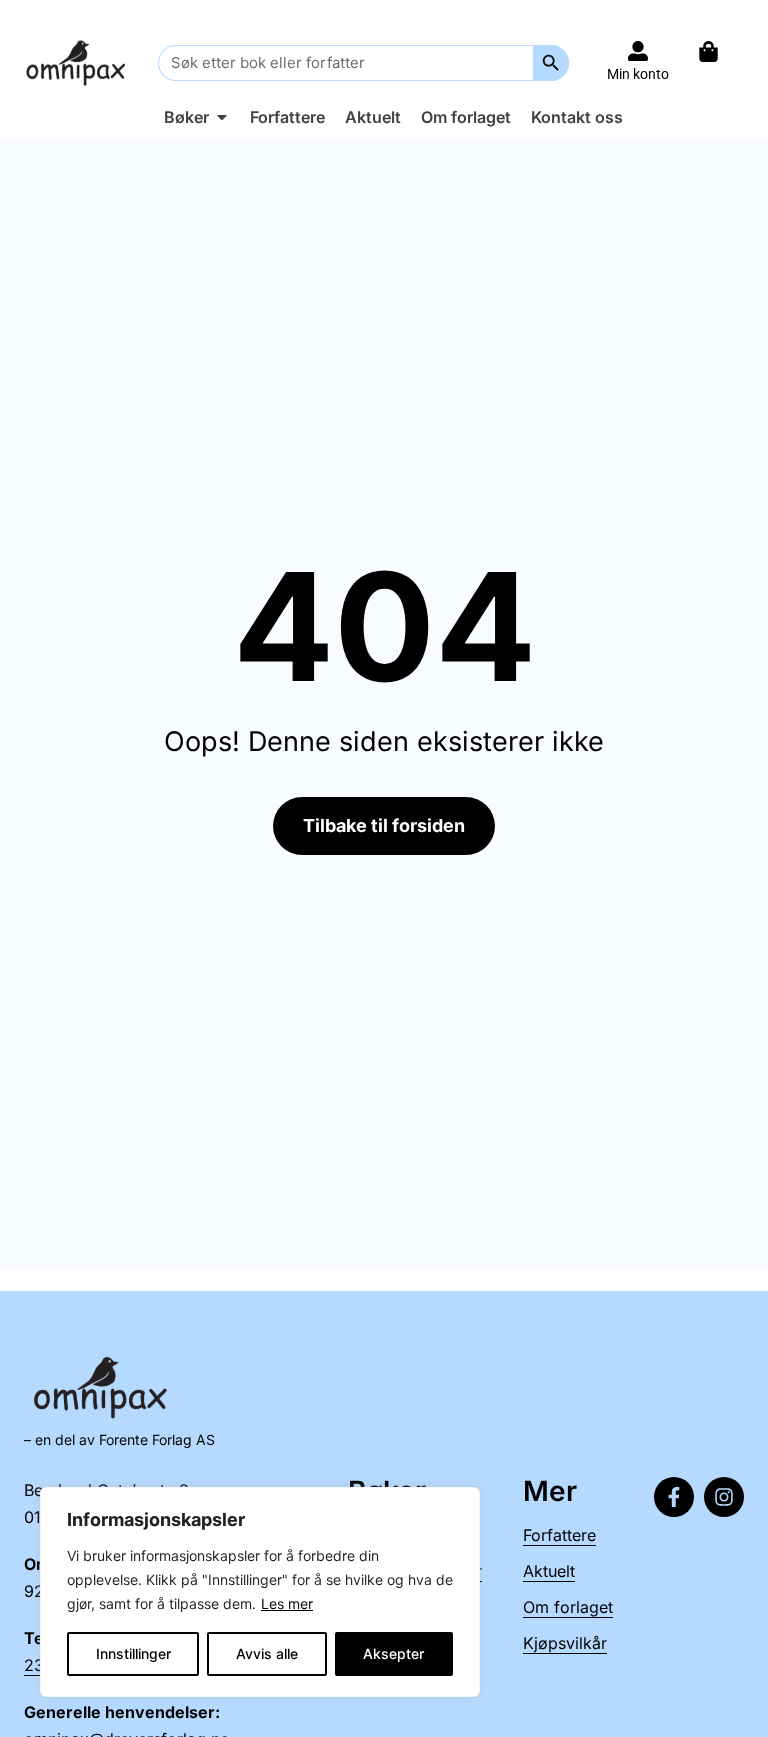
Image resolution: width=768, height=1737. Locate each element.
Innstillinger (133, 1653)
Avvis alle (267, 1653)
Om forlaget (568, 1607)
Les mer (287, 1603)
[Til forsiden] (78, 62)
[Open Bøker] (222, 117)
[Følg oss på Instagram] (724, 1497)
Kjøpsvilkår (565, 1643)
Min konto (638, 74)
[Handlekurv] (718, 51)
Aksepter (393, 1653)
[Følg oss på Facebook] (674, 1497)
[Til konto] (638, 51)
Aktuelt (549, 1571)
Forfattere (559, 1535)
